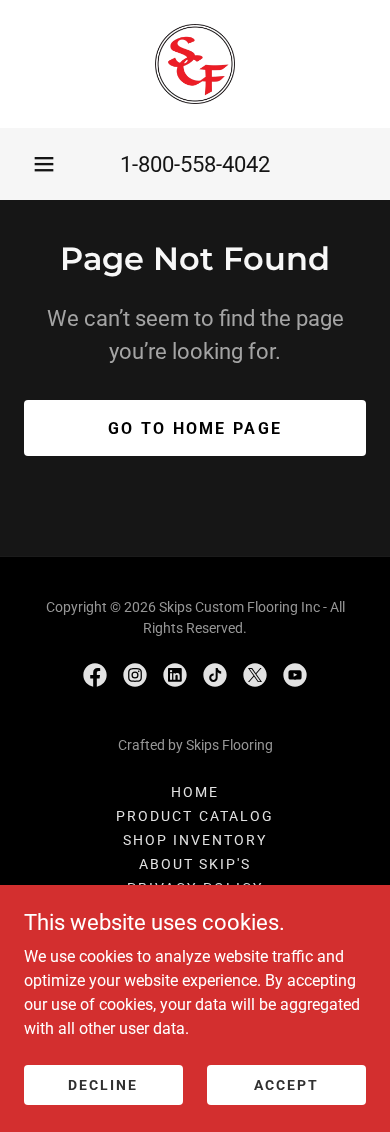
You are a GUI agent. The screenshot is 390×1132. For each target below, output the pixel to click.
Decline (103, 1084)
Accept (286, 1084)
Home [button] (195, 792)
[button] (44, 164)
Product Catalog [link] (194, 816)
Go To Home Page (195, 428)
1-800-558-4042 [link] (195, 164)
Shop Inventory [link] (195, 840)
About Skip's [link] (195, 864)
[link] (195, 64)
